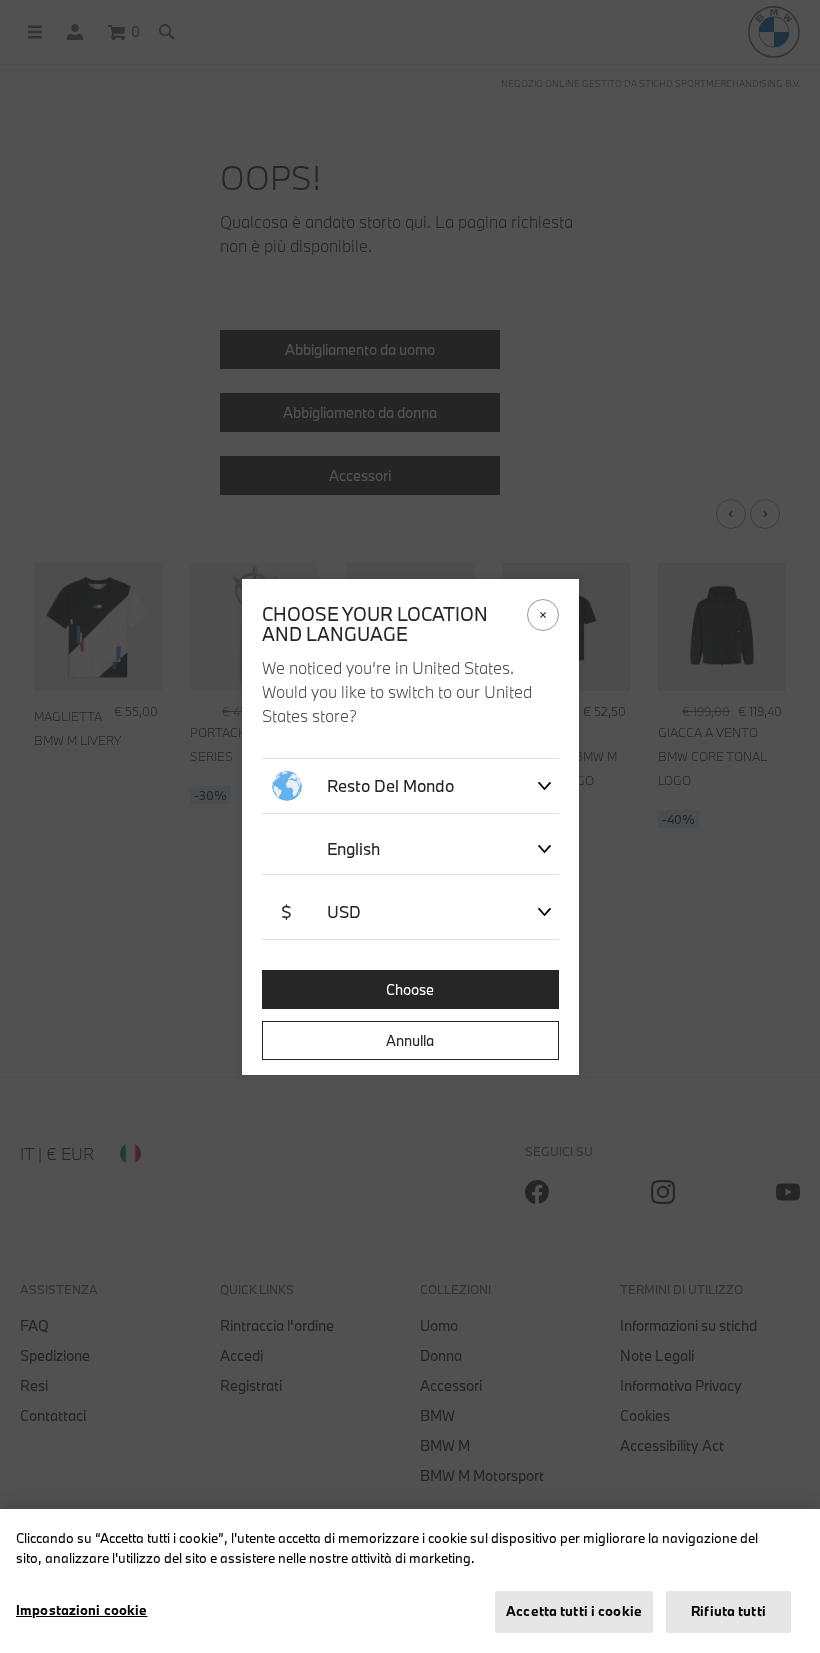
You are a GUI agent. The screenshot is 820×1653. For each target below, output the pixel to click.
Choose (410, 989)
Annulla (410, 1040)
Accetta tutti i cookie (574, 1611)
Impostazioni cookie (81, 1610)
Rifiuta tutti (728, 1611)
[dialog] (410, 826)
